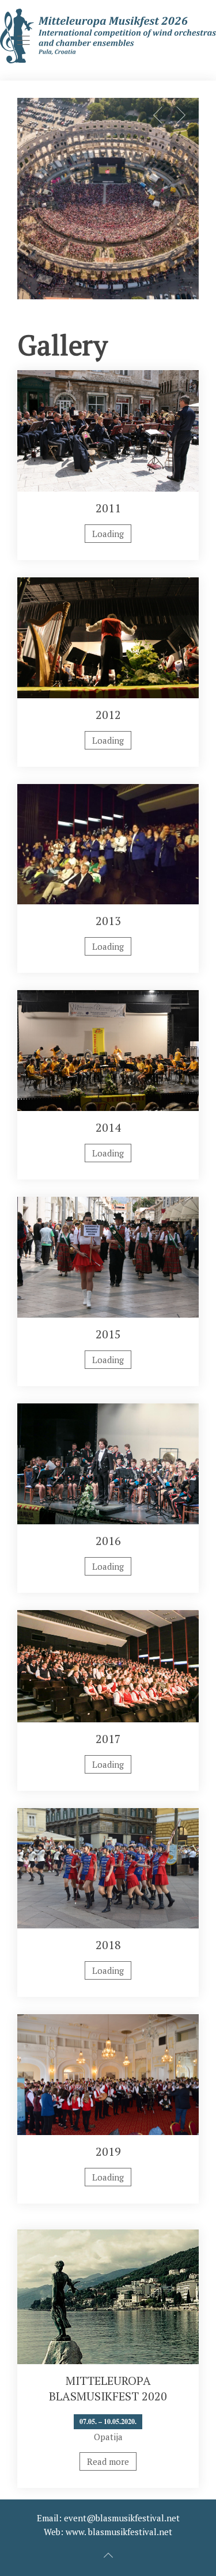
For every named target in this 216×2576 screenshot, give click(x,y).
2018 (108, 1945)
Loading (108, 534)
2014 (108, 1127)
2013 (108, 921)
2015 (108, 1334)
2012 (108, 715)
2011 (108, 508)
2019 (108, 2151)
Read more (108, 2461)
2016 (108, 1541)
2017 (108, 1739)
